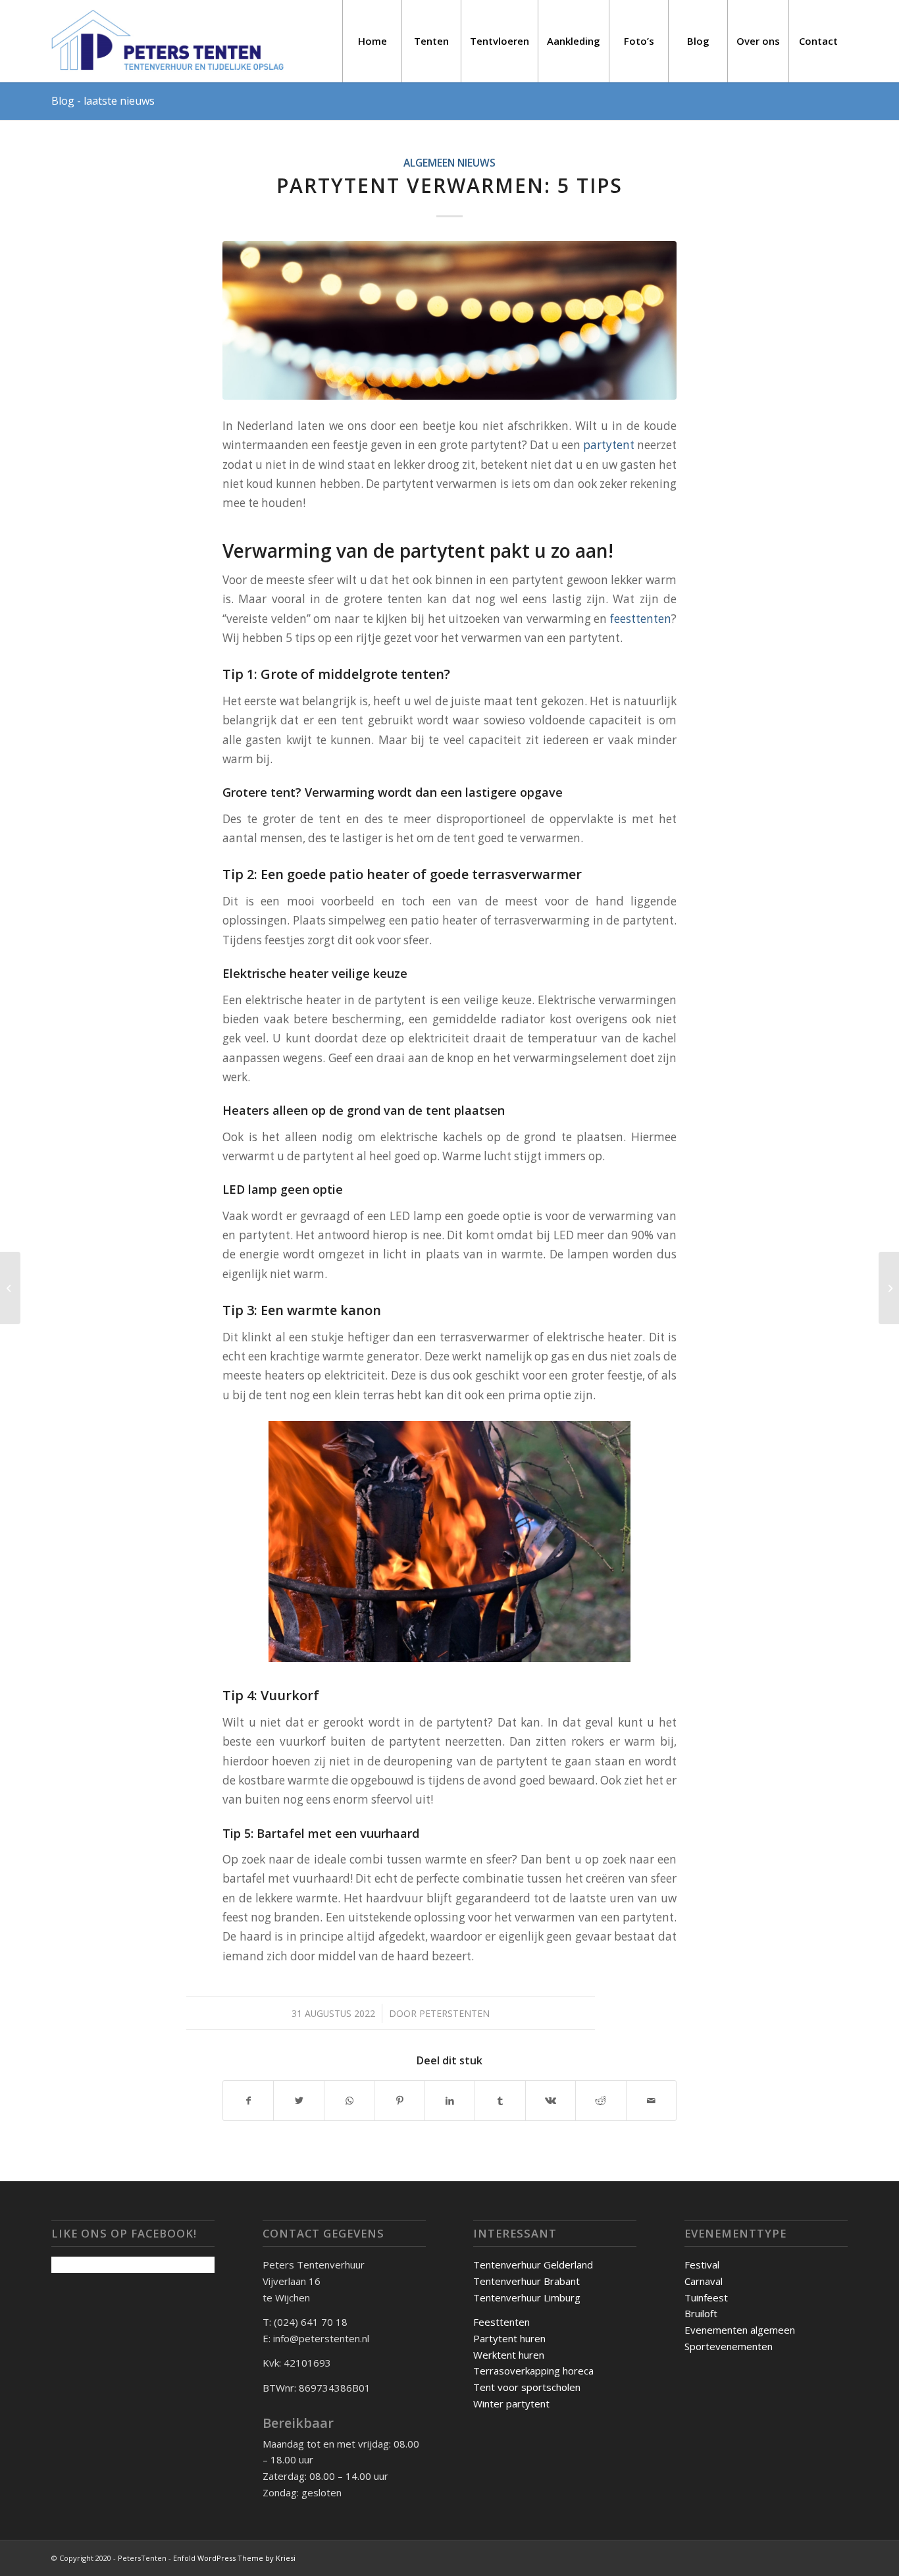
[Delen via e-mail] (652, 2101)
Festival (702, 2265)
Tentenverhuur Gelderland (533, 2265)
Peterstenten (454, 2013)
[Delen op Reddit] (601, 2101)
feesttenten (641, 619)
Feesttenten (501, 2322)
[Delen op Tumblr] (500, 2101)
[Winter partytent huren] (889, 1288)
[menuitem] (372, 41)
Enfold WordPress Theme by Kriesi (234, 2558)
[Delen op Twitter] (298, 2101)
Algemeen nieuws (449, 163)
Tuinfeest (706, 2297)
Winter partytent (511, 2403)
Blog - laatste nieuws (103, 101)
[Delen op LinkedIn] (450, 2101)
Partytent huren (509, 2338)
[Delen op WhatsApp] (349, 2101)
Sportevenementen (729, 2346)
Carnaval (704, 2281)
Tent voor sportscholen (527, 2387)
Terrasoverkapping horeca (533, 2371)
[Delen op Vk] (551, 2101)
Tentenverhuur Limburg (527, 2297)
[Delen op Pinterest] (399, 2101)
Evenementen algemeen (740, 2330)
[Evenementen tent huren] (10, 1288)
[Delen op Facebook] (248, 2101)
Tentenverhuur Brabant (527, 2281)
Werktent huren (509, 2355)
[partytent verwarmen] (449, 320)
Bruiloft (701, 2313)
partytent (609, 445)
